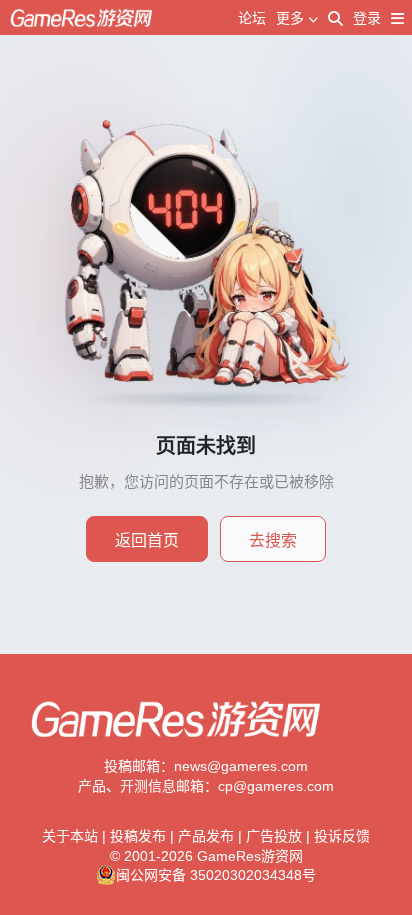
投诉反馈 (342, 836)
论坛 (252, 18)
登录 (367, 18)
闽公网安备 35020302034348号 (216, 875)
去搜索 (273, 540)
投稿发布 (138, 836)
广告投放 (274, 836)
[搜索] (335, 18)
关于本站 (70, 836)
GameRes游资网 (250, 856)
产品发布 (206, 836)
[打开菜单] (397, 18)
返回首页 (147, 540)
